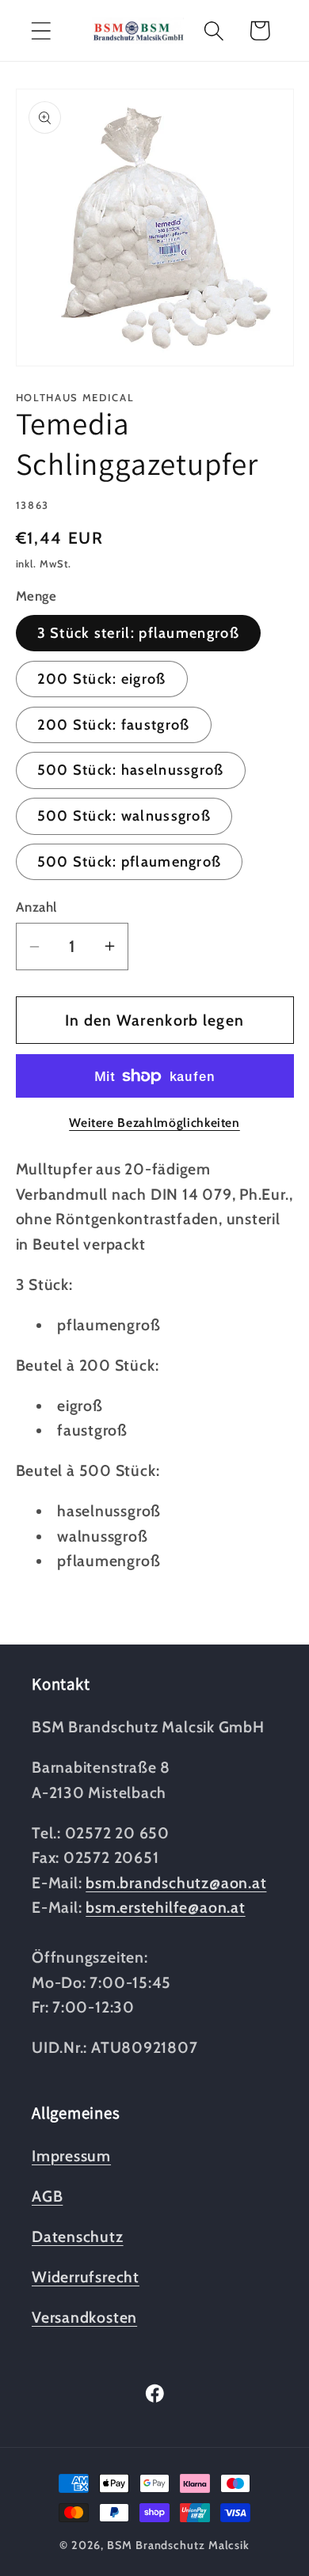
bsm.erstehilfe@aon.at (165, 1907)
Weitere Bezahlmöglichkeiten (154, 1123)
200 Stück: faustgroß (114, 725)
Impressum (71, 2156)
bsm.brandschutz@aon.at (176, 1883)
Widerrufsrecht (86, 2277)
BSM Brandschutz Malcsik (178, 2545)
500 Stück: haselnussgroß (131, 770)
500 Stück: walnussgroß (124, 816)
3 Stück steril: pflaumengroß (138, 633)
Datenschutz (78, 2236)
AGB (47, 2196)
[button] (41, 30)
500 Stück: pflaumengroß (130, 861)
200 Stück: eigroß (102, 679)
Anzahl (36, 907)
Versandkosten (84, 2317)
